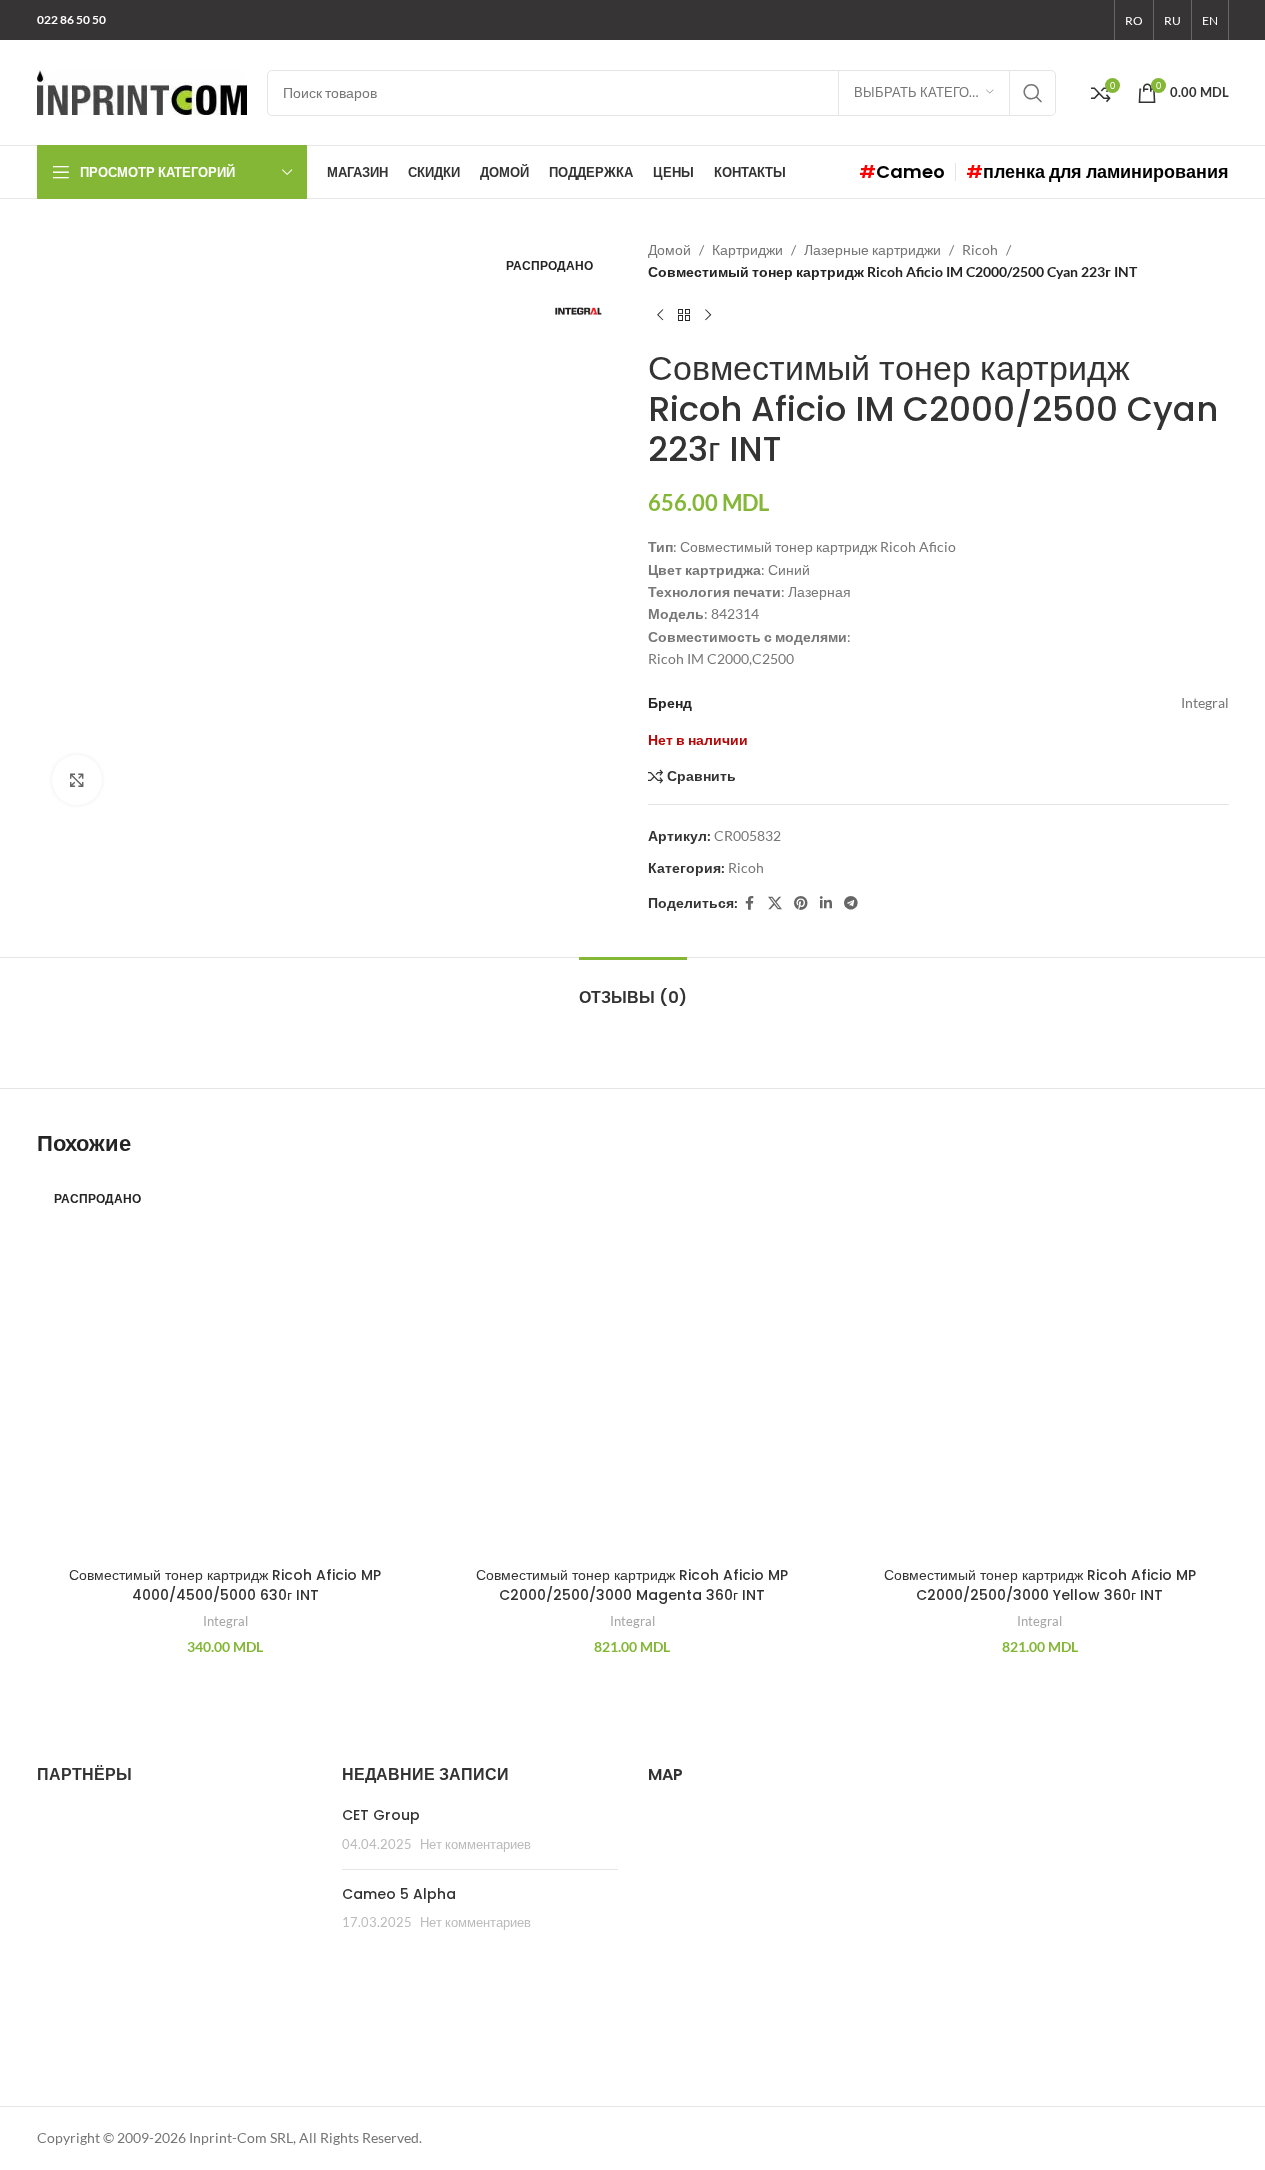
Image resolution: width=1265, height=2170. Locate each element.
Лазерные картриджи (872, 249)
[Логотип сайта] (142, 90)
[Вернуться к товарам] (684, 316)
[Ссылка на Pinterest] (801, 903)
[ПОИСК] (1033, 93)
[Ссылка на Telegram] (851, 903)
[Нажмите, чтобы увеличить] (77, 780)
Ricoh (980, 249)
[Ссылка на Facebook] (750, 903)
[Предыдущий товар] (660, 316)
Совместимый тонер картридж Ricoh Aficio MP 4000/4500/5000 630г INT (225, 1585)
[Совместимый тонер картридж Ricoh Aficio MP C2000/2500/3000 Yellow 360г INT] (1039, 1368)
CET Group (381, 1815)
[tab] (633, 987)
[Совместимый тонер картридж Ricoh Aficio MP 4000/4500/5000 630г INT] (225, 1368)
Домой (669, 249)
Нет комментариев (475, 1844)
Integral (225, 1621)
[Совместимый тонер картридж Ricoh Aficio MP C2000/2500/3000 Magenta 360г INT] (632, 1368)
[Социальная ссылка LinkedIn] (826, 903)
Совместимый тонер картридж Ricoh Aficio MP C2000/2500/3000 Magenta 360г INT (632, 1585)
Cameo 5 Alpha (399, 1894)
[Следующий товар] (708, 316)
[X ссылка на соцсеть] (775, 903)
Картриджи (747, 249)
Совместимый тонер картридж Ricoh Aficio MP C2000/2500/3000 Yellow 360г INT (1040, 1585)
